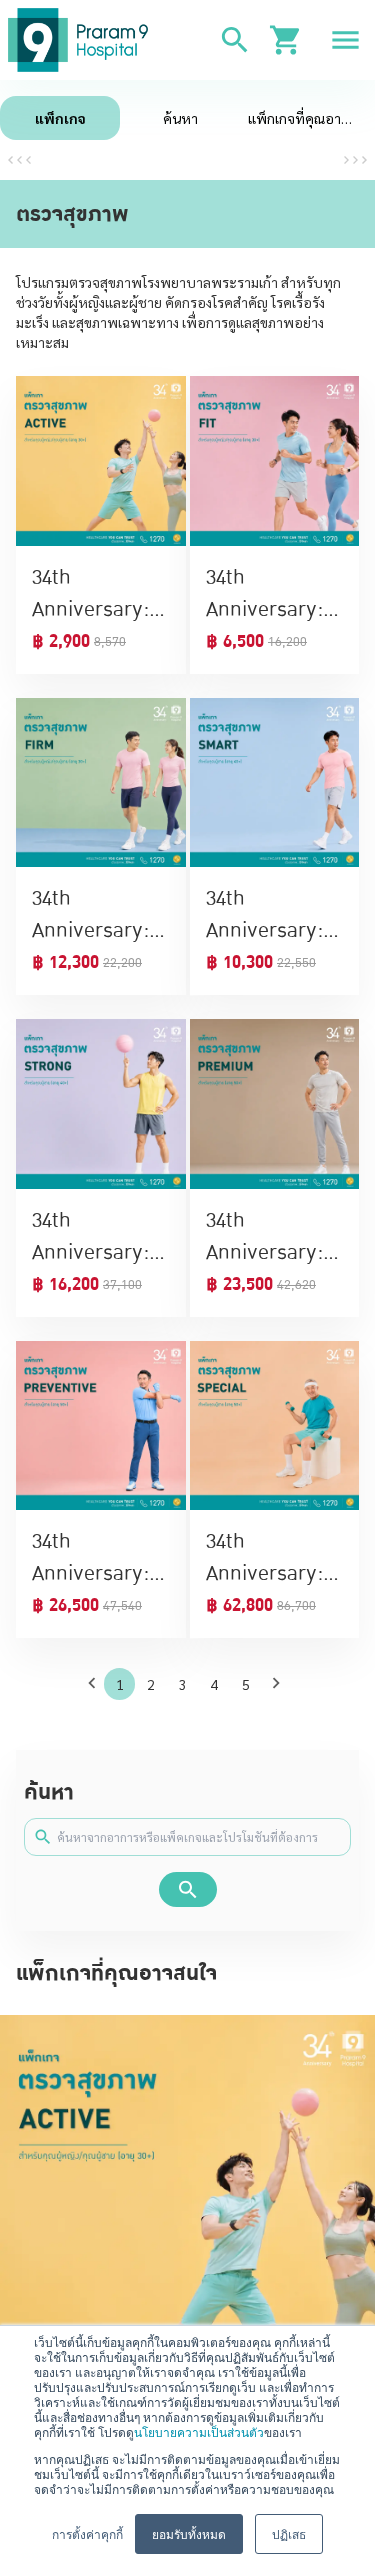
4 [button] (214, 1684)
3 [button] (183, 1684)
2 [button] (151, 1684)
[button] (96, 1683)
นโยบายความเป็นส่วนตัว (199, 2431)
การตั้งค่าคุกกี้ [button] (87, 2533)
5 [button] (246, 1684)
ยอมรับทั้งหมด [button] (189, 2533)
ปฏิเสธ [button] (289, 2533)
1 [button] (120, 1684)
